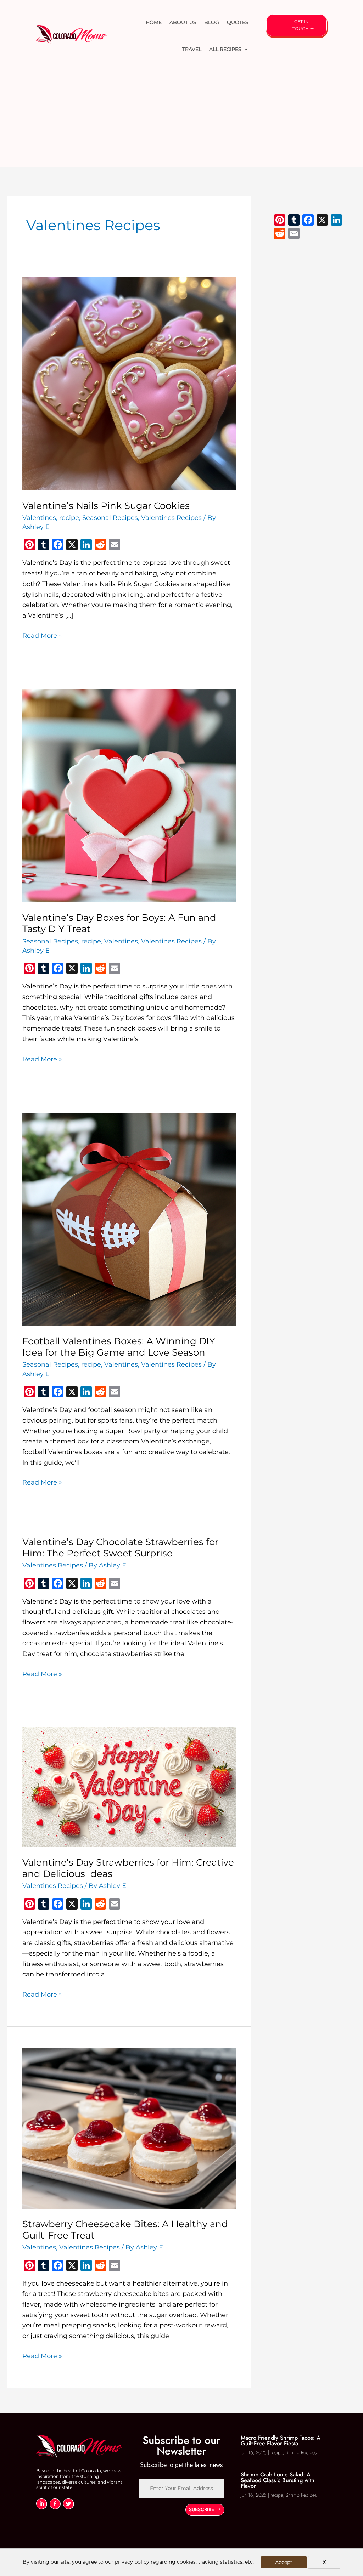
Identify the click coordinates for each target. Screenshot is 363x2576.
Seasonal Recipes (110, 518)
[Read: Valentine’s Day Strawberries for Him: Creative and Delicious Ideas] (129, 1787)
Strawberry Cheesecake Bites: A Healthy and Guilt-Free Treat (125, 2230)
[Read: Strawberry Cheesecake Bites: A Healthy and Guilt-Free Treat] (129, 2128)
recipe (69, 518)
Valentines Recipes (171, 518)
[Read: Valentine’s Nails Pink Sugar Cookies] (129, 383)
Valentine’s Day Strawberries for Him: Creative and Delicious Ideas (128, 1868)
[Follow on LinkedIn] (41, 2504)
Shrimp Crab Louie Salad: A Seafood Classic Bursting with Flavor (278, 2480)
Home (154, 22)
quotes (238, 22)
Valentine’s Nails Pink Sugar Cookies (106, 506)
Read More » (42, 636)
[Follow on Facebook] (55, 2504)
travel (192, 49)
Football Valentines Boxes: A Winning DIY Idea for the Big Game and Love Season (119, 1347)
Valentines (39, 518)
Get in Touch (301, 25)
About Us (183, 22)
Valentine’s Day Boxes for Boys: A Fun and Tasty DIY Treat (119, 923)
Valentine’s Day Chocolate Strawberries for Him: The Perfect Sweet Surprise (120, 1548)
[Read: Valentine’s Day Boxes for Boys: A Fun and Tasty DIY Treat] (129, 795)
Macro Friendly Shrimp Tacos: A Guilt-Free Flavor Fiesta (281, 2441)
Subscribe (202, 2509)
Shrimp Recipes (301, 2452)
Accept (284, 2562)
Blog (212, 22)
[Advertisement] (181, 118)
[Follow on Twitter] (68, 2504)
